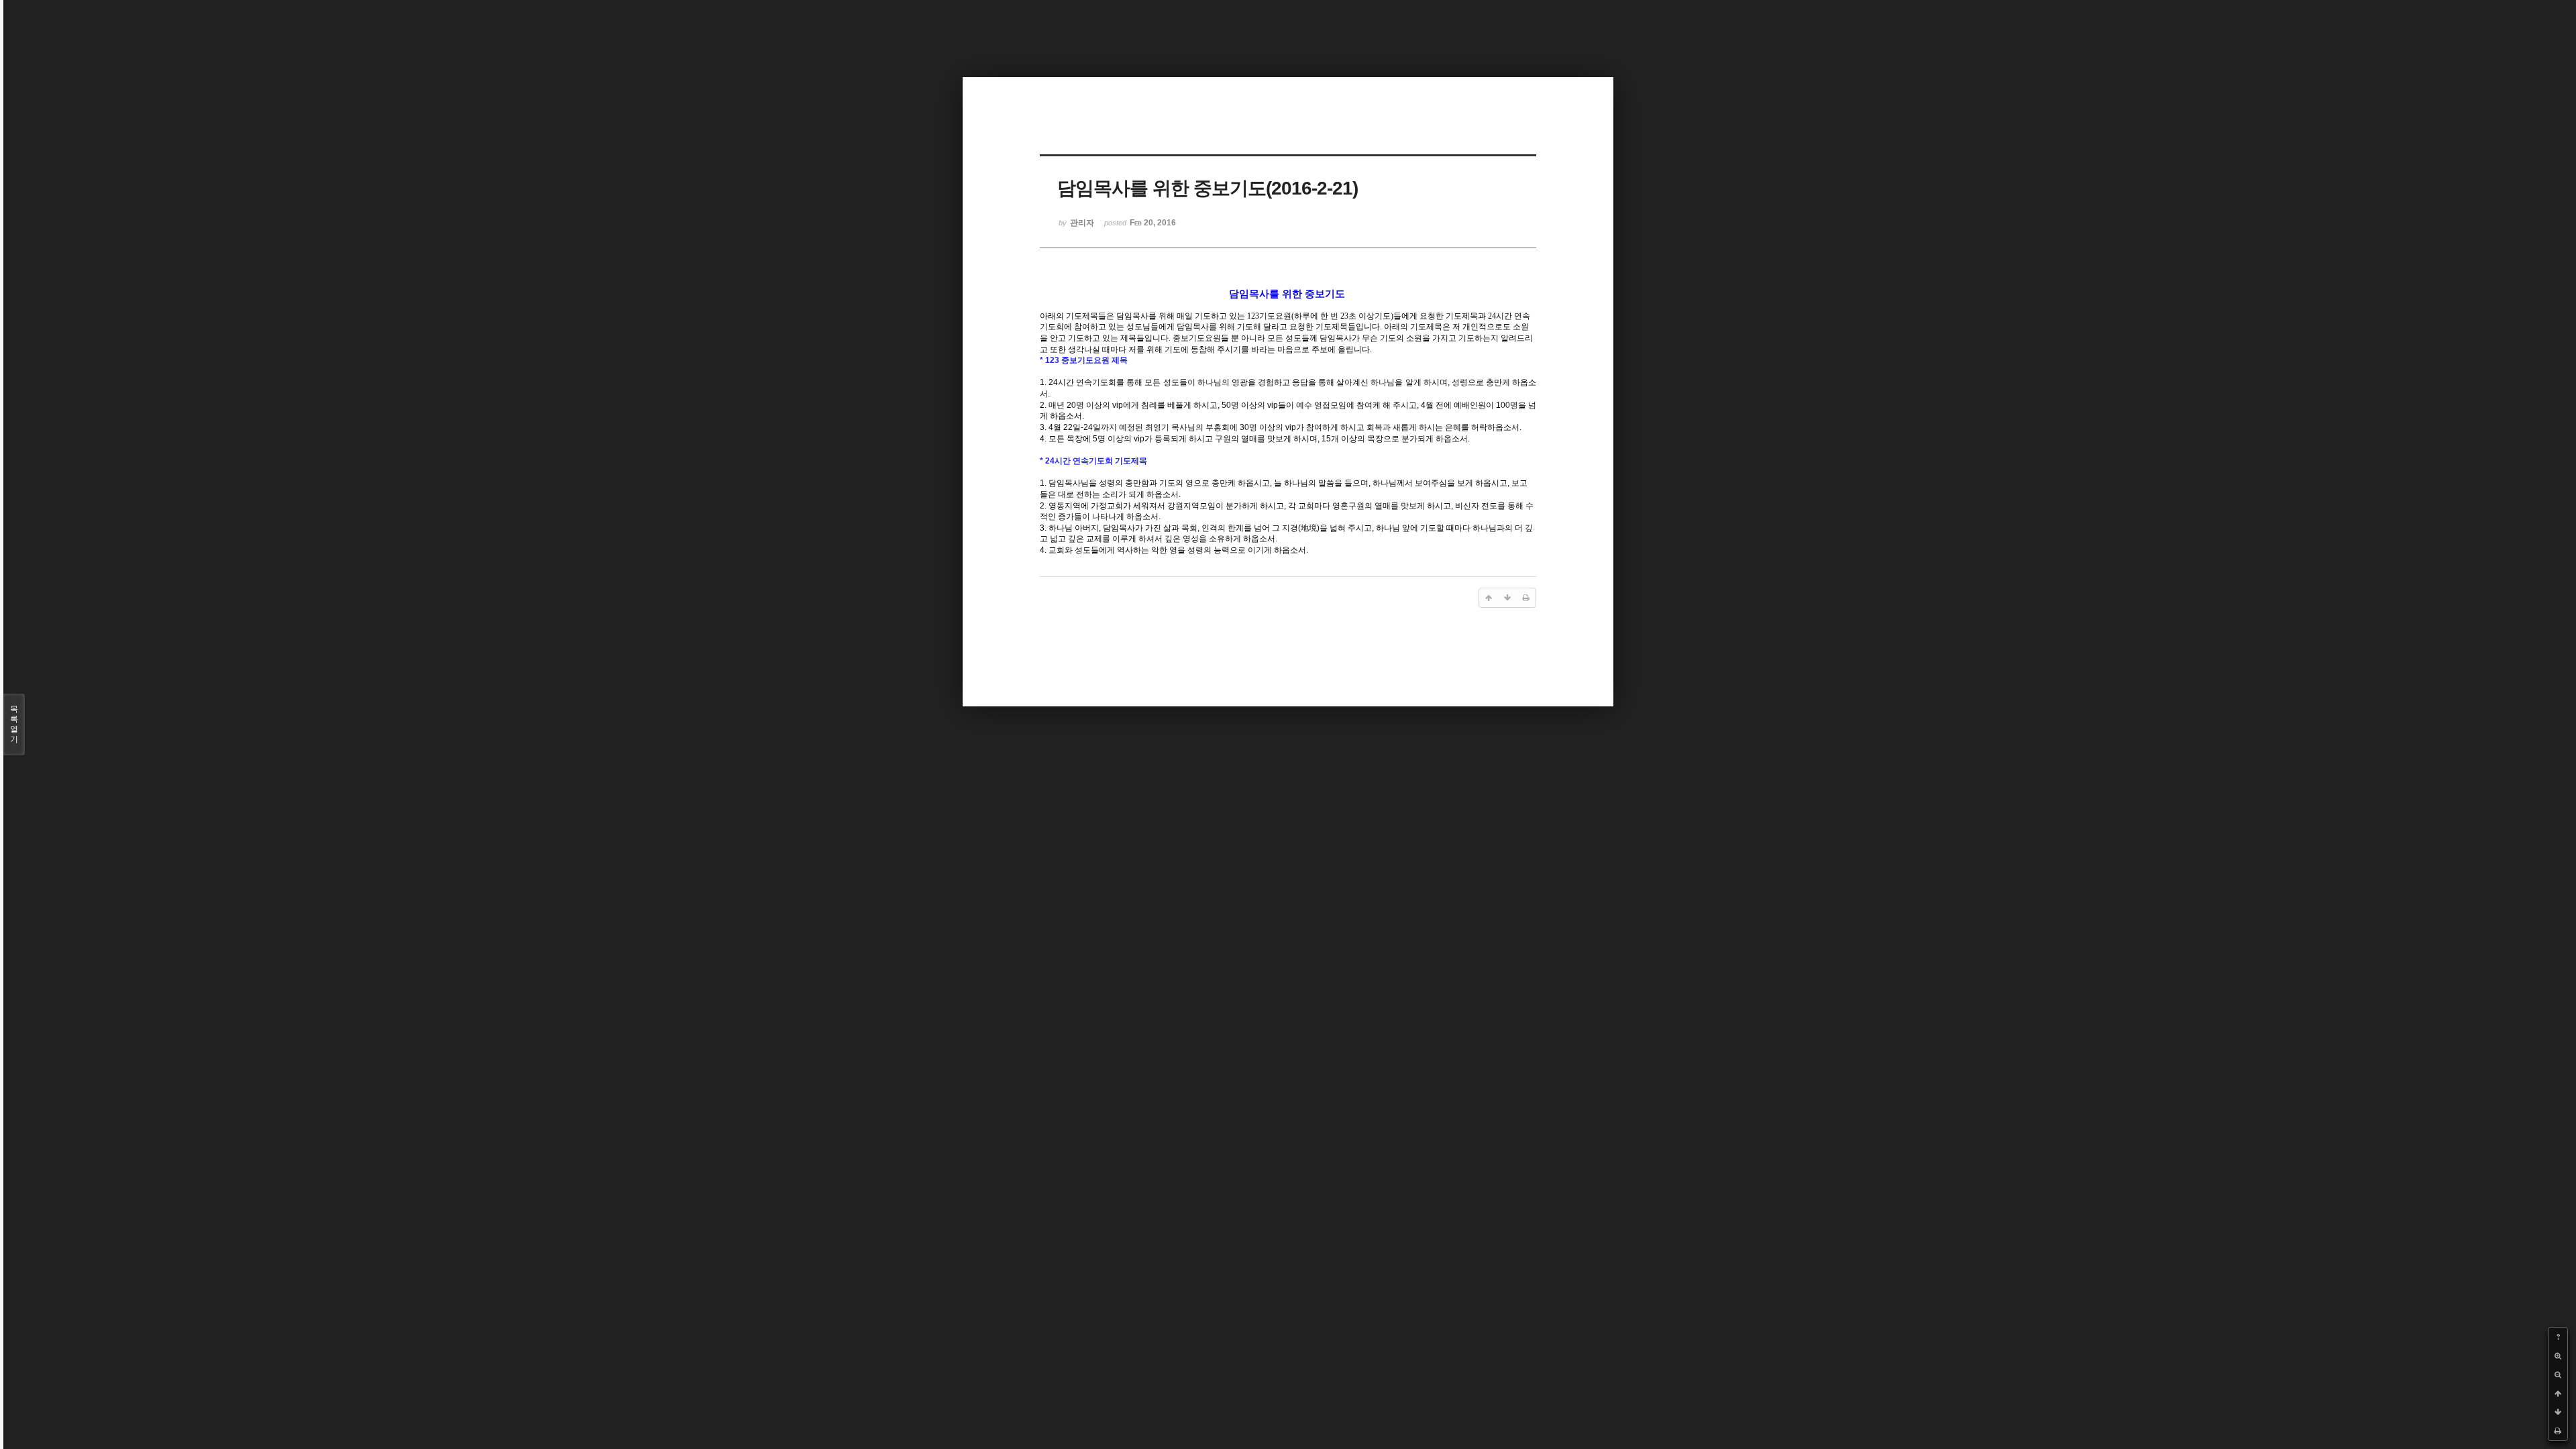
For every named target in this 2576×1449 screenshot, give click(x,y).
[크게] (2558, 1356)
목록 (14, 724)
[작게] (2558, 1375)
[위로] (2558, 1393)
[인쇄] (2558, 1431)
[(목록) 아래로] (2558, 1412)
